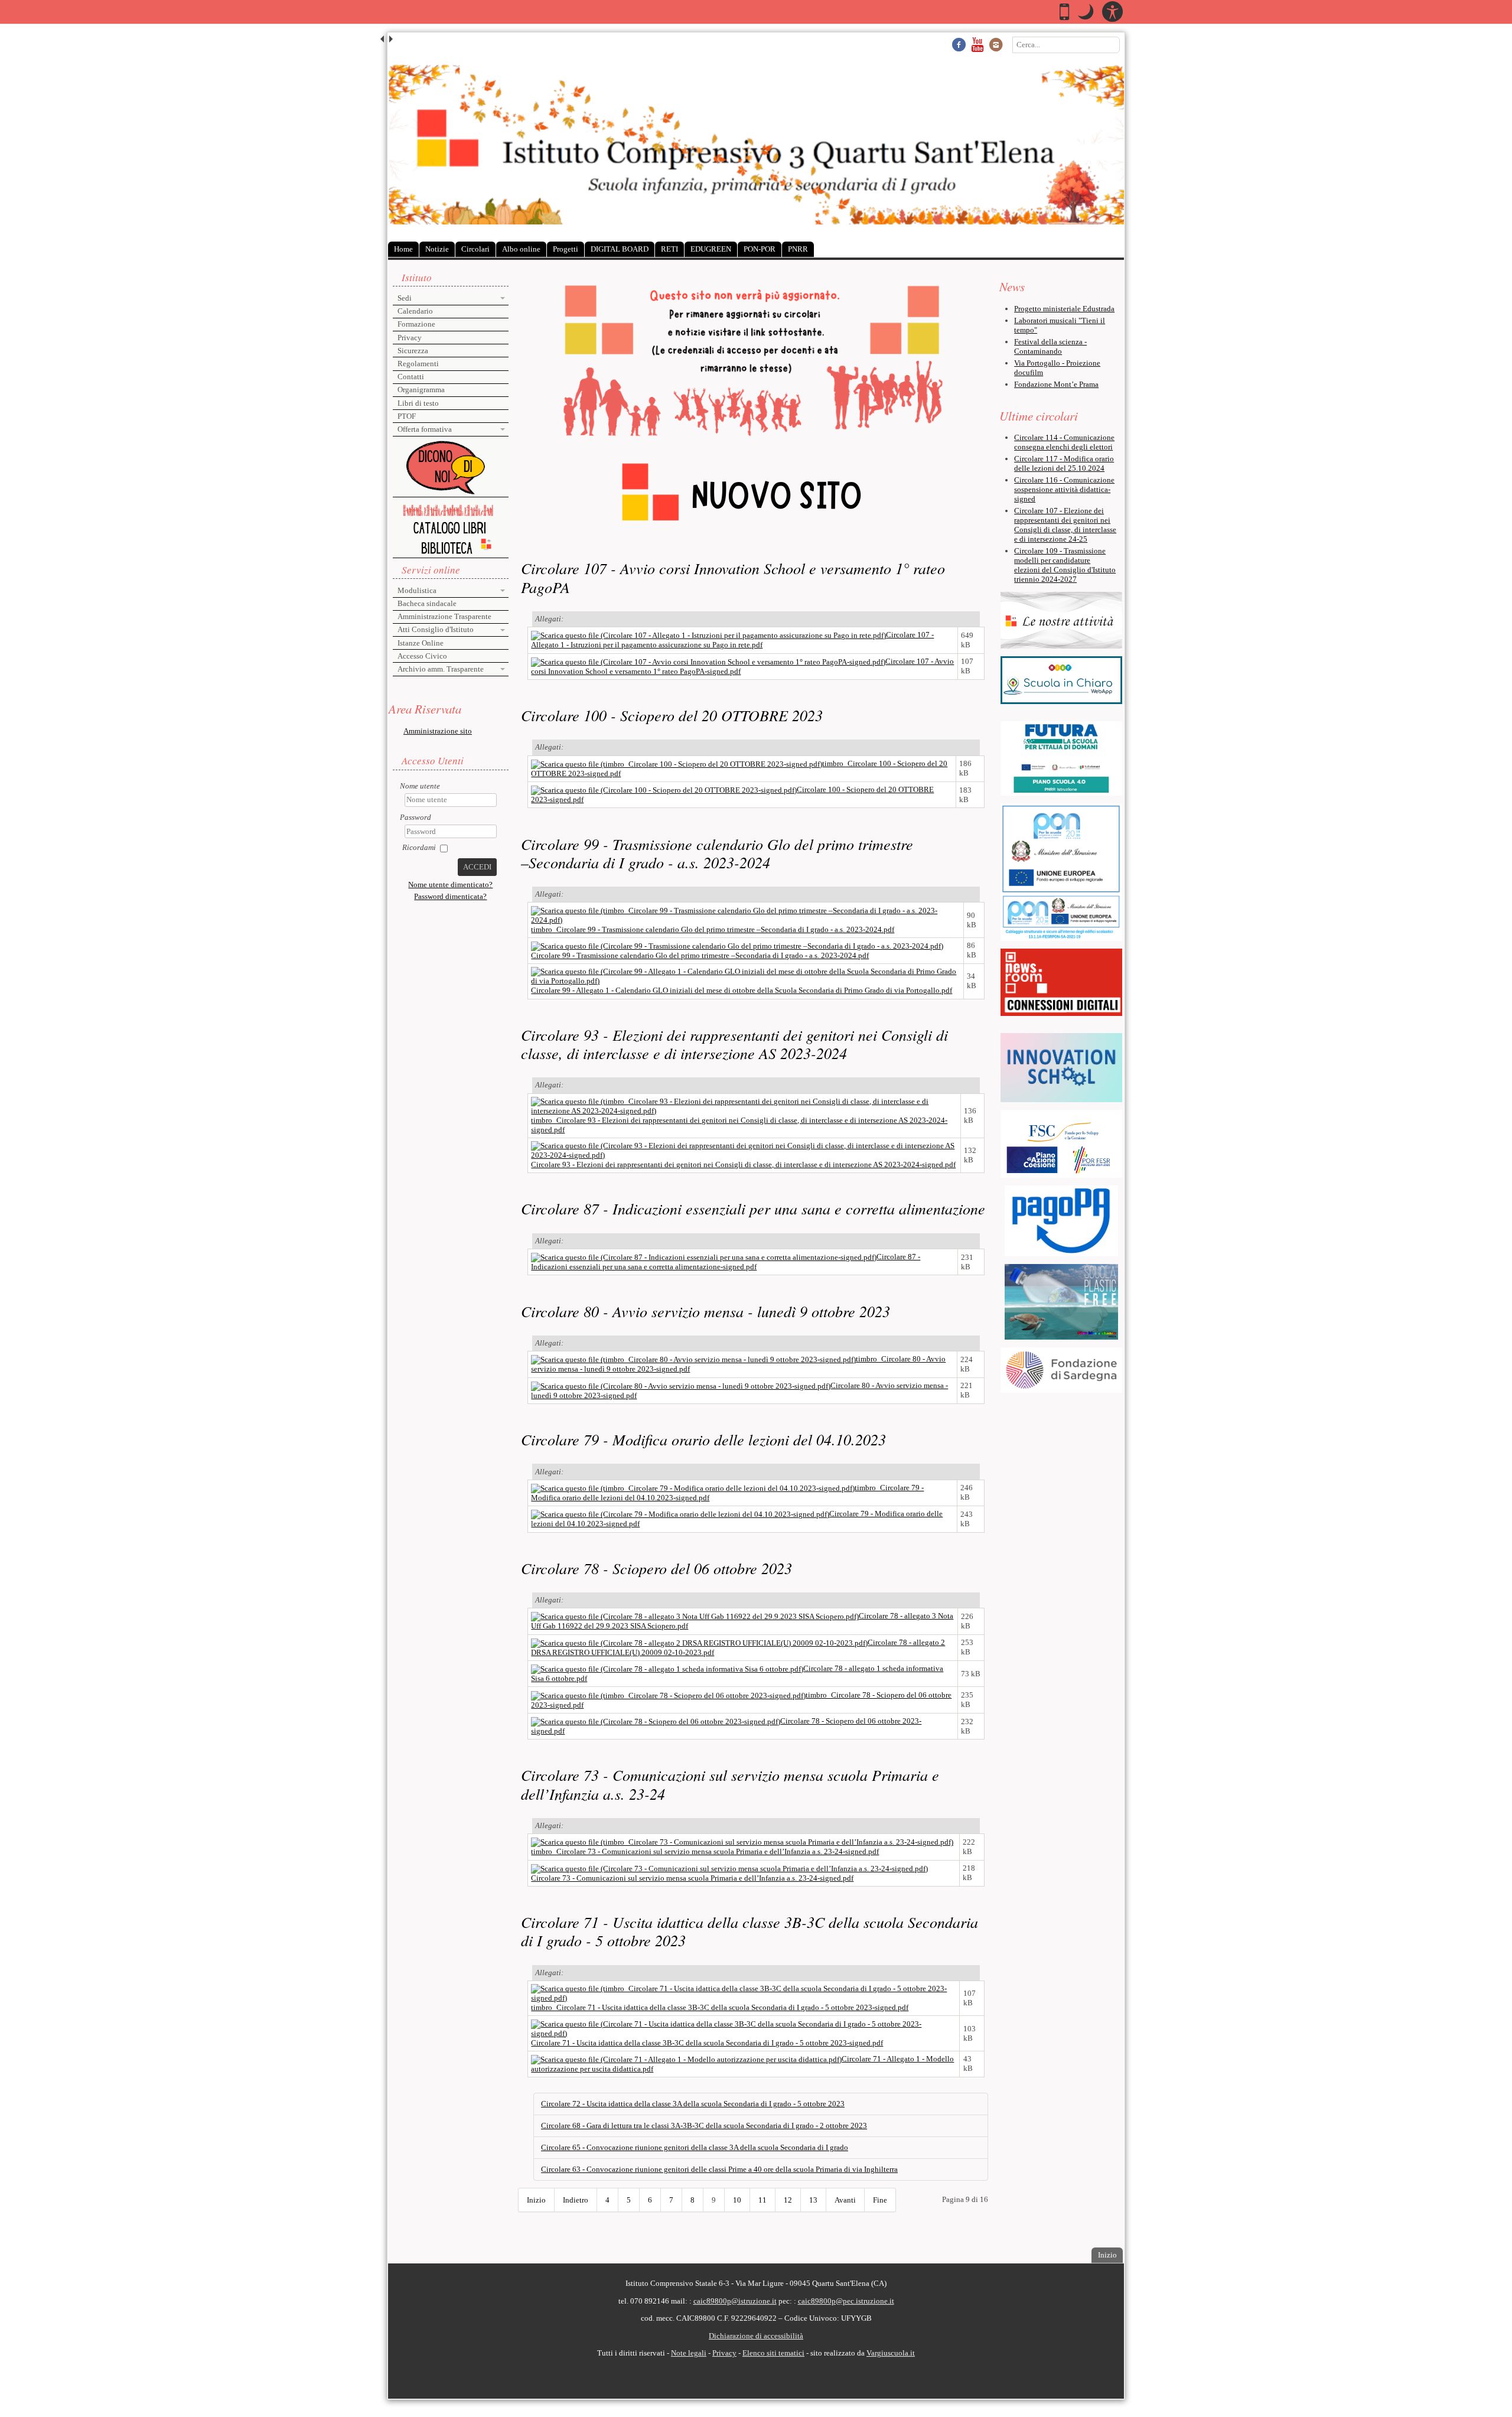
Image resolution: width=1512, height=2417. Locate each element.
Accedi (477, 867)
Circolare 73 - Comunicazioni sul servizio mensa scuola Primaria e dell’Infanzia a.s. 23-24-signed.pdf (692, 1878)
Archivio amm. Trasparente (441, 669)
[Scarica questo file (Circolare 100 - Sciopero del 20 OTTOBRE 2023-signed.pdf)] (664, 789)
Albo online (521, 249)
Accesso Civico (422, 656)
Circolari (475, 249)
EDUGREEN (711, 249)
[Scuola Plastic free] (1062, 1302)
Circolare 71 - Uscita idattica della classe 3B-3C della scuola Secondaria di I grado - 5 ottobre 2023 (750, 1931)
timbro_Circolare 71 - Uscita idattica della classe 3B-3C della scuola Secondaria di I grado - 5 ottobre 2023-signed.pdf (720, 2007)
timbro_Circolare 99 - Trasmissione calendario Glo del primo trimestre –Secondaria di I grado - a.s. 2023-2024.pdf (713, 929)
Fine (880, 2200)
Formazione (416, 324)
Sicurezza (413, 351)
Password (416, 817)
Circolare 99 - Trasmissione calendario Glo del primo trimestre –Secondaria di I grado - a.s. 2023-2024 (717, 853)
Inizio (536, 2200)
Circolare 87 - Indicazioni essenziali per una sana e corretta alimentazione (753, 1208)
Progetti (566, 249)
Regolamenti (418, 364)
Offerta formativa (425, 429)
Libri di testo (418, 403)
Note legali (689, 2353)
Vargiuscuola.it (891, 2353)
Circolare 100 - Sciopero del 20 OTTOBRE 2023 (672, 715)
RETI (669, 249)
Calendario (415, 311)
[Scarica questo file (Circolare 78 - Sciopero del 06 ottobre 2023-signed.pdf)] (656, 1721)
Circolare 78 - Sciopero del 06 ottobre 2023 (656, 1568)
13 (813, 2200)
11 (762, 2200)
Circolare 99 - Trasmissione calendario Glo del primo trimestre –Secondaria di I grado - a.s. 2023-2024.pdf (700, 955)
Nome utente (420, 786)
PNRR (798, 249)
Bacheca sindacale (427, 603)
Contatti (411, 377)
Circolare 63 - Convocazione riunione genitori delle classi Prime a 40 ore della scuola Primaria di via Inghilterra (719, 2169)
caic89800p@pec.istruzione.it (846, 2301)
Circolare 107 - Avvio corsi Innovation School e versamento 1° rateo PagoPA (733, 577)
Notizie (437, 249)
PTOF (407, 416)
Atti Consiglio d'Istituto (436, 629)
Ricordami (419, 847)
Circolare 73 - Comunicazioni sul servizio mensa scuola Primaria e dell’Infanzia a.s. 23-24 (730, 1784)
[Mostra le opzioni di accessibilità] (1112, 12)
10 (737, 2200)
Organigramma (421, 390)
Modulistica (417, 590)
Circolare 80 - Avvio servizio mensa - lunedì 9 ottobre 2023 (706, 1311)
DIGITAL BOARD (620, 249)
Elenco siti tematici (773, 2353)
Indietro (576, 2200)
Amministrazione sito (438, 731)
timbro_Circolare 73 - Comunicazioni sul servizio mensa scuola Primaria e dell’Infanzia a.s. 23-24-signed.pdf (705, 1851)
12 (788, 2200)
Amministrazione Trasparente (444, 616)
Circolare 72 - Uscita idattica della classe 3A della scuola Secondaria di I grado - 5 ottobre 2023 (693, 2104)
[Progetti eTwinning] (1062, 848)
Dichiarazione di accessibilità (756, 2336)
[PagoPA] (1062, 1221)
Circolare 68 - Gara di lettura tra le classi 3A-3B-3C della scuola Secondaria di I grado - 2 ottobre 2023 (704, 2126)
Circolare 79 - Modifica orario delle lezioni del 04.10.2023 (703, 1439)
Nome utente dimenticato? (450, 885)
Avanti (845, 2200)
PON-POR (760, 249)
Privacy (410, 338)
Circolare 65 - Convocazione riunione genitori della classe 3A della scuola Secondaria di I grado (695, 2147)
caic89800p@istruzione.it (735, 2301)
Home (403, 249)
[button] (1086, 12)
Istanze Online (421, 643)
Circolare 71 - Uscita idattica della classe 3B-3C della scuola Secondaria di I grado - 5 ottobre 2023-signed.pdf (707, 2043)
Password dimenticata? (450, 896)
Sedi (405, 298)
